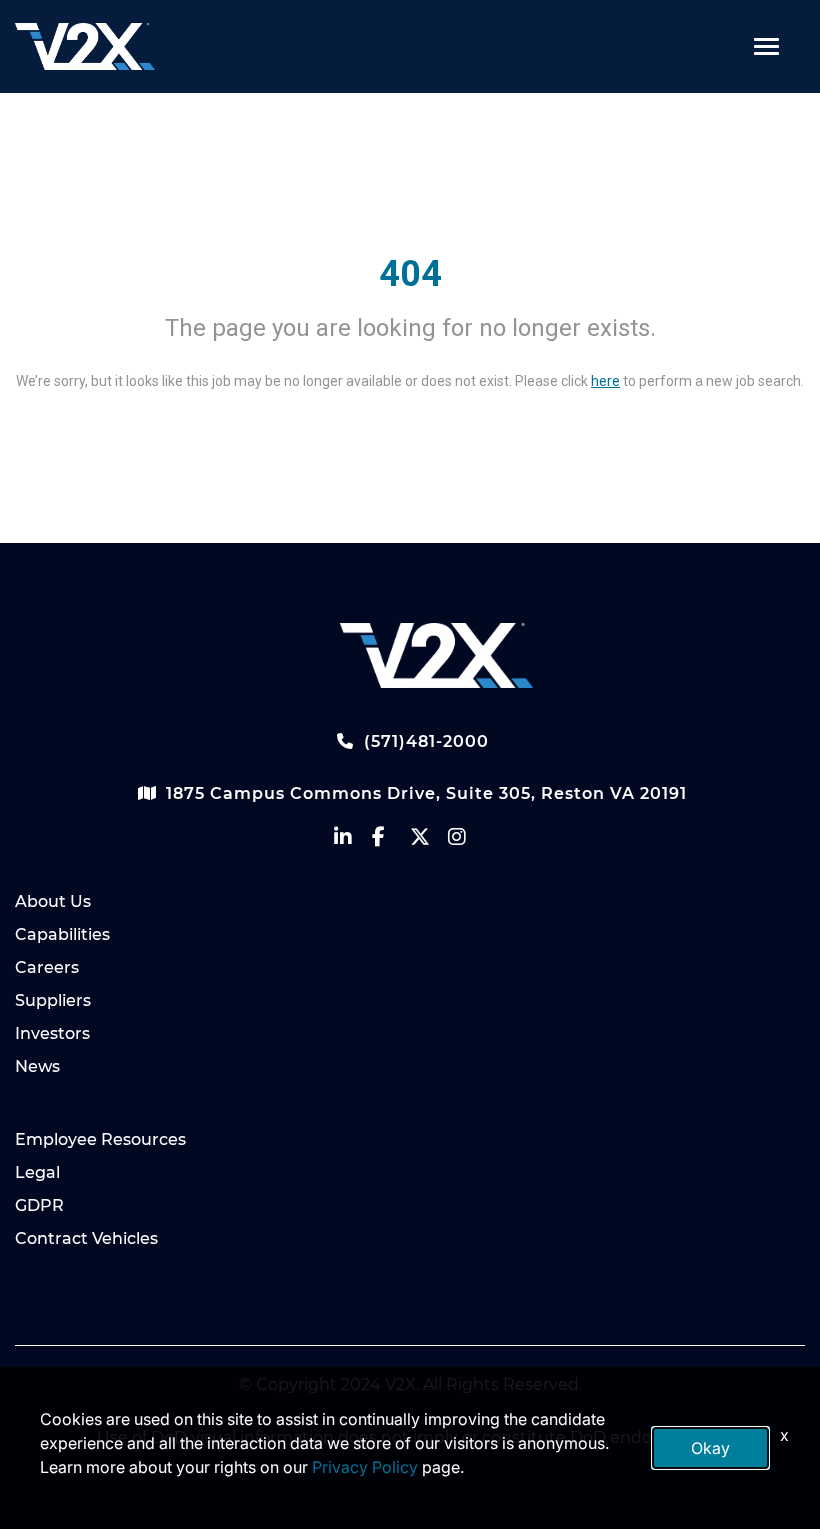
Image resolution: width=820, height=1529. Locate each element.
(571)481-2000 (424, 741)
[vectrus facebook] (391, 841)
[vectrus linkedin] (353, 841)
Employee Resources (100, 1139)
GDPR (39, 1205)
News (37, 1066)
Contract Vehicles (86, 1238)
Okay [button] (710, 1448)
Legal (37, 1172)
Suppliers (53, 1000)
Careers (47, 967)
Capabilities (62, 934)
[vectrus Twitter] (429, 841)
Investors (52, 1033)
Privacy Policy (365, 1467)
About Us (53, 901)
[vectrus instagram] (467, 841)
